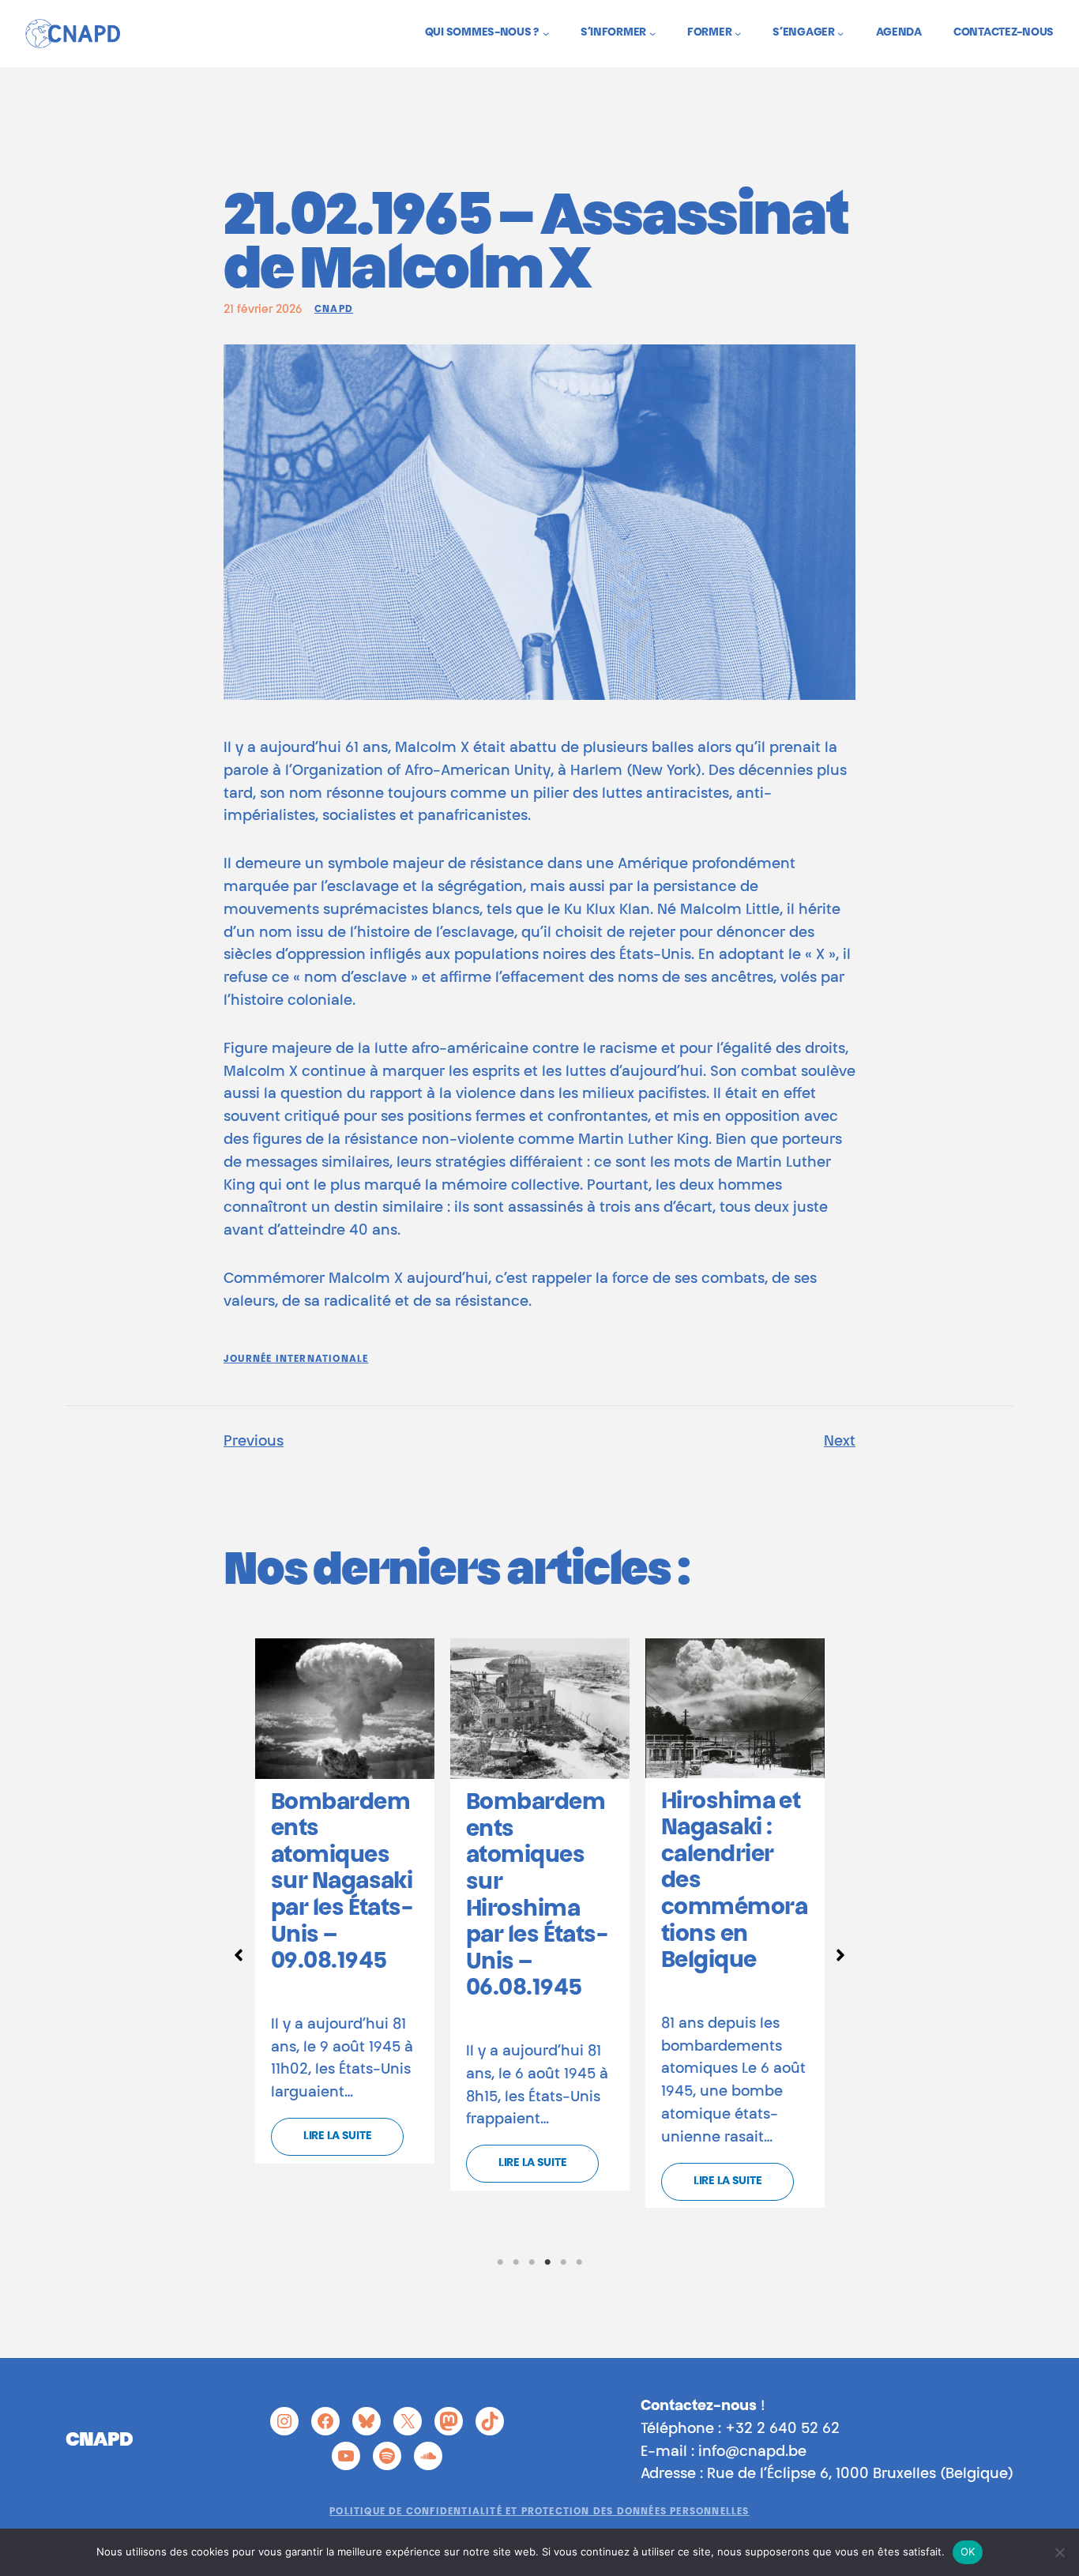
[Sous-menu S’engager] (840, 33)
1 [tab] (500, 2262)
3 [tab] (532, 2262)
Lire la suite (337, 2137)
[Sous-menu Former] (738, 33)
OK (968, 2552)
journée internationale (296, 1359)
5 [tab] (563, 2262)
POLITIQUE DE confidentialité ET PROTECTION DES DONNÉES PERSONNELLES (539, 2512)
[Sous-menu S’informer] (652, 33)
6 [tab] (579, 2262)
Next (840, 1442)
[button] (239, 1955)
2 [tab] (516, 2262)
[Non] (1059, 2552)
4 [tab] (547, 2262)
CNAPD (334, 310)
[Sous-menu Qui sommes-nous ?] (546, 33)
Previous (254, 1442)
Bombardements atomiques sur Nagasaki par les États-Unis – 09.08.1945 (342, 1883)
